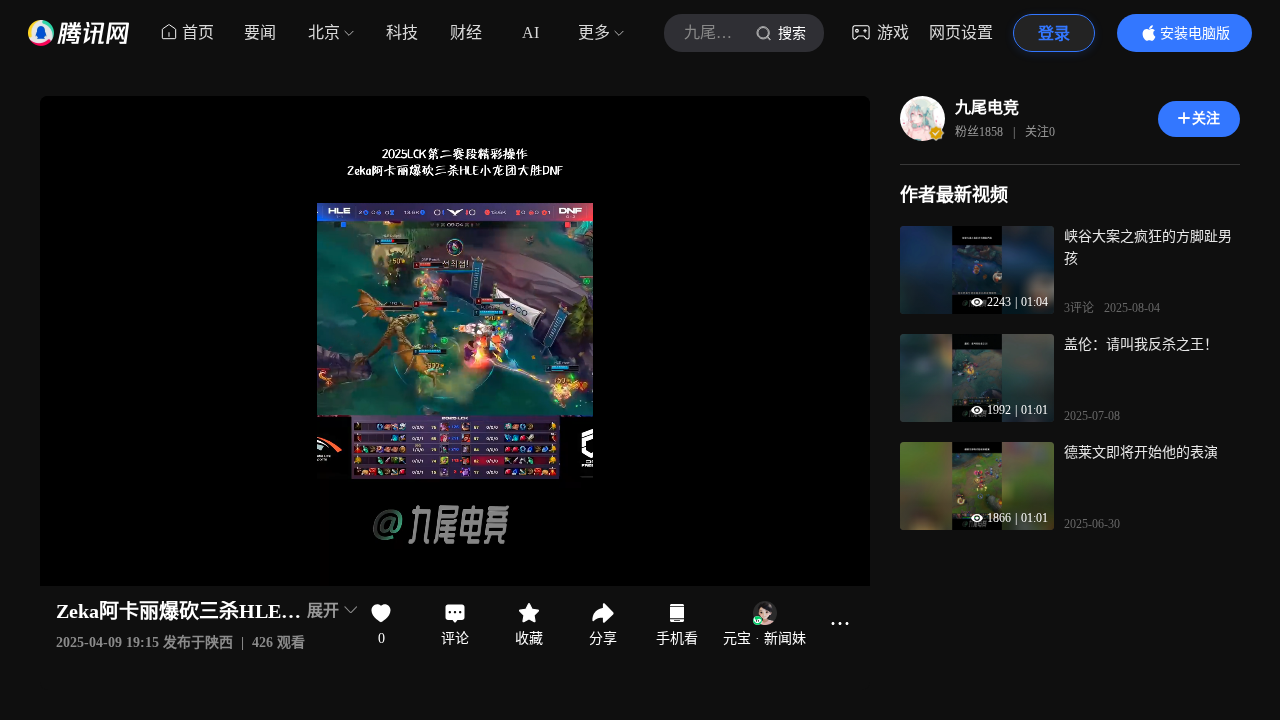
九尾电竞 (987, 107)
